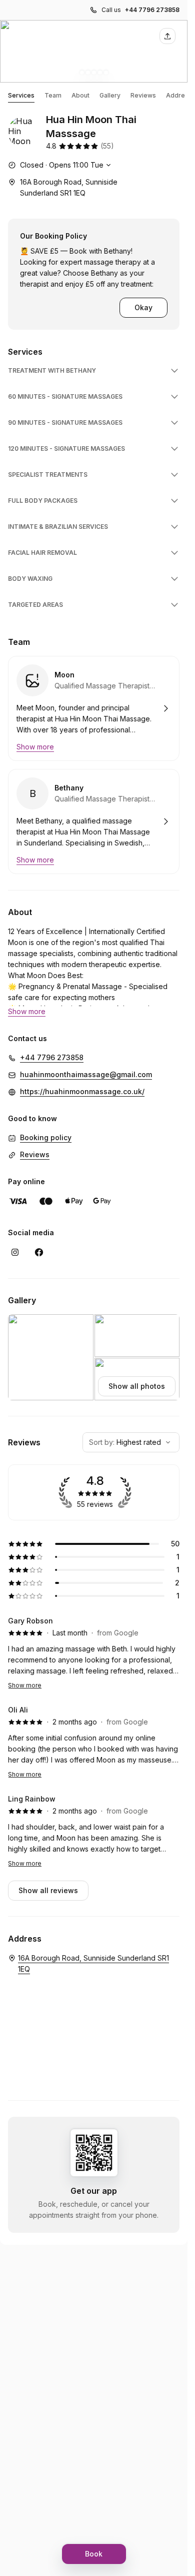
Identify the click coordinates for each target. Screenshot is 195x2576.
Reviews (143, 95)
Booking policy (46, 1137)
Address (179, 95)
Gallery (110, 95)
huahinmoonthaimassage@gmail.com (86, 1074)
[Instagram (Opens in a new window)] (15, 1252)
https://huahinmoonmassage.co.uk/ (82, 1091)
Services (21, 95)
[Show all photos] (94, 51)
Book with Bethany (94, 821)
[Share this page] (167, 36)
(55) (107, 146)
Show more (25, 1685)
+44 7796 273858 (152, 10)
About (80, 95)
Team (53, 95)
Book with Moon (94, 708)
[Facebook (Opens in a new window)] (39, 1252)
